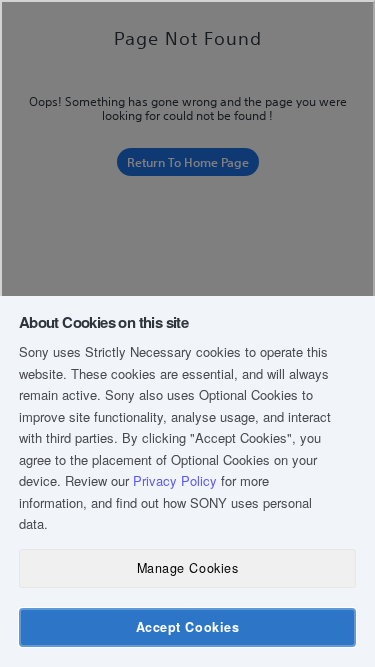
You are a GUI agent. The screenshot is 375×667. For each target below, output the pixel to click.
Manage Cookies (187, 568)
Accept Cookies (187, 627)
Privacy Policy (175, 480)
